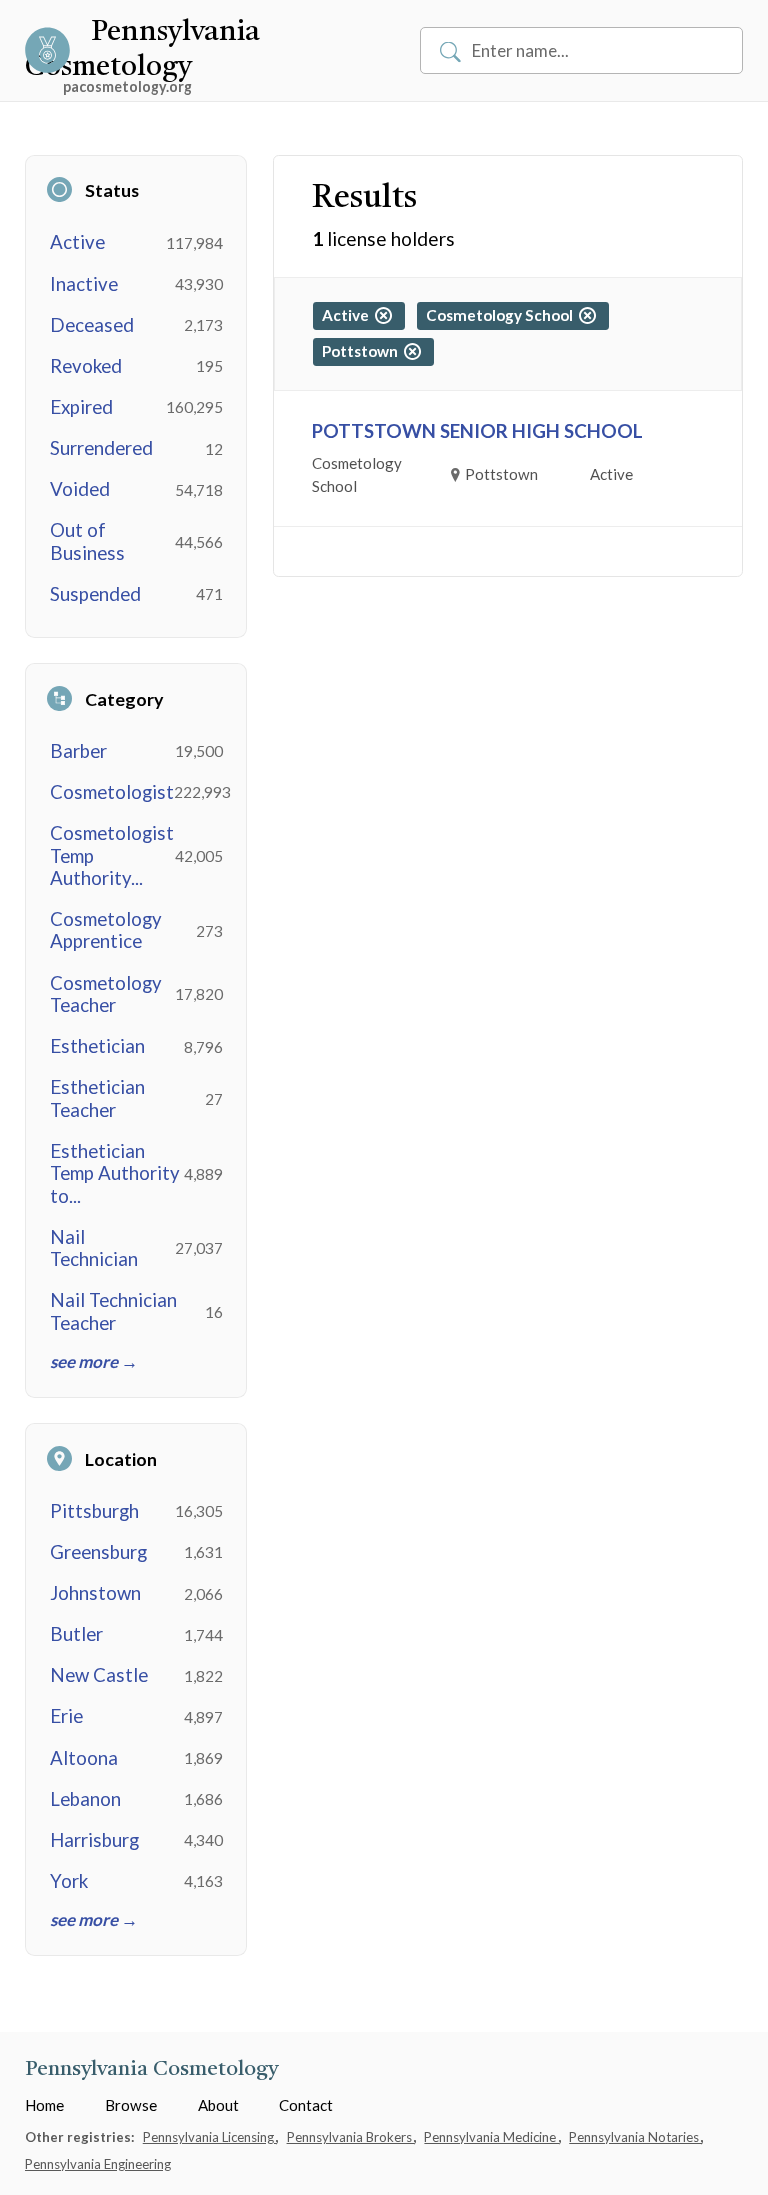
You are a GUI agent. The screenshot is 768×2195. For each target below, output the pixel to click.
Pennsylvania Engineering (98, 2164)
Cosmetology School (502, 315)
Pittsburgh (94, 1511)
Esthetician (97, 1046)
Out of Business (87, 541)
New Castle (99, 1675)
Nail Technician (94, 1248)
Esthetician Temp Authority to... (115, 1173)
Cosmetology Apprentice (106, 930)
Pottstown (363, 351)
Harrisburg (94, 1840)
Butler (76, 1634)
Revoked (86, 366)
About (218, 2105)
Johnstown (95, 1593)
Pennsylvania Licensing (210, 2137)
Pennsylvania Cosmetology (151, 2069)
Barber (78, 751)
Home (44, 2105)
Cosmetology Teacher (106, 994)
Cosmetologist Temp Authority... (112, 855)
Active (77, 242)
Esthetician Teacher (97, 1098)
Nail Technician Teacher (113, 1311)
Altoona (84, 1758)
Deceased (92, 325)
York (69, 1881)
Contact (306, 2105)
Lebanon (85, 1799)
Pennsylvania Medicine (491, 2137)
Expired (81, 407)
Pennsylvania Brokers (351, 2137)
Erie (66, 1716)
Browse (131, 2105)
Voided (80, 489)
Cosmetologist (112, 792)
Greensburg (98, 1552)
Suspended (95, 594)
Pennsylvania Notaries (635, 2137)
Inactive (84, 284)
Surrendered (101, 448)
